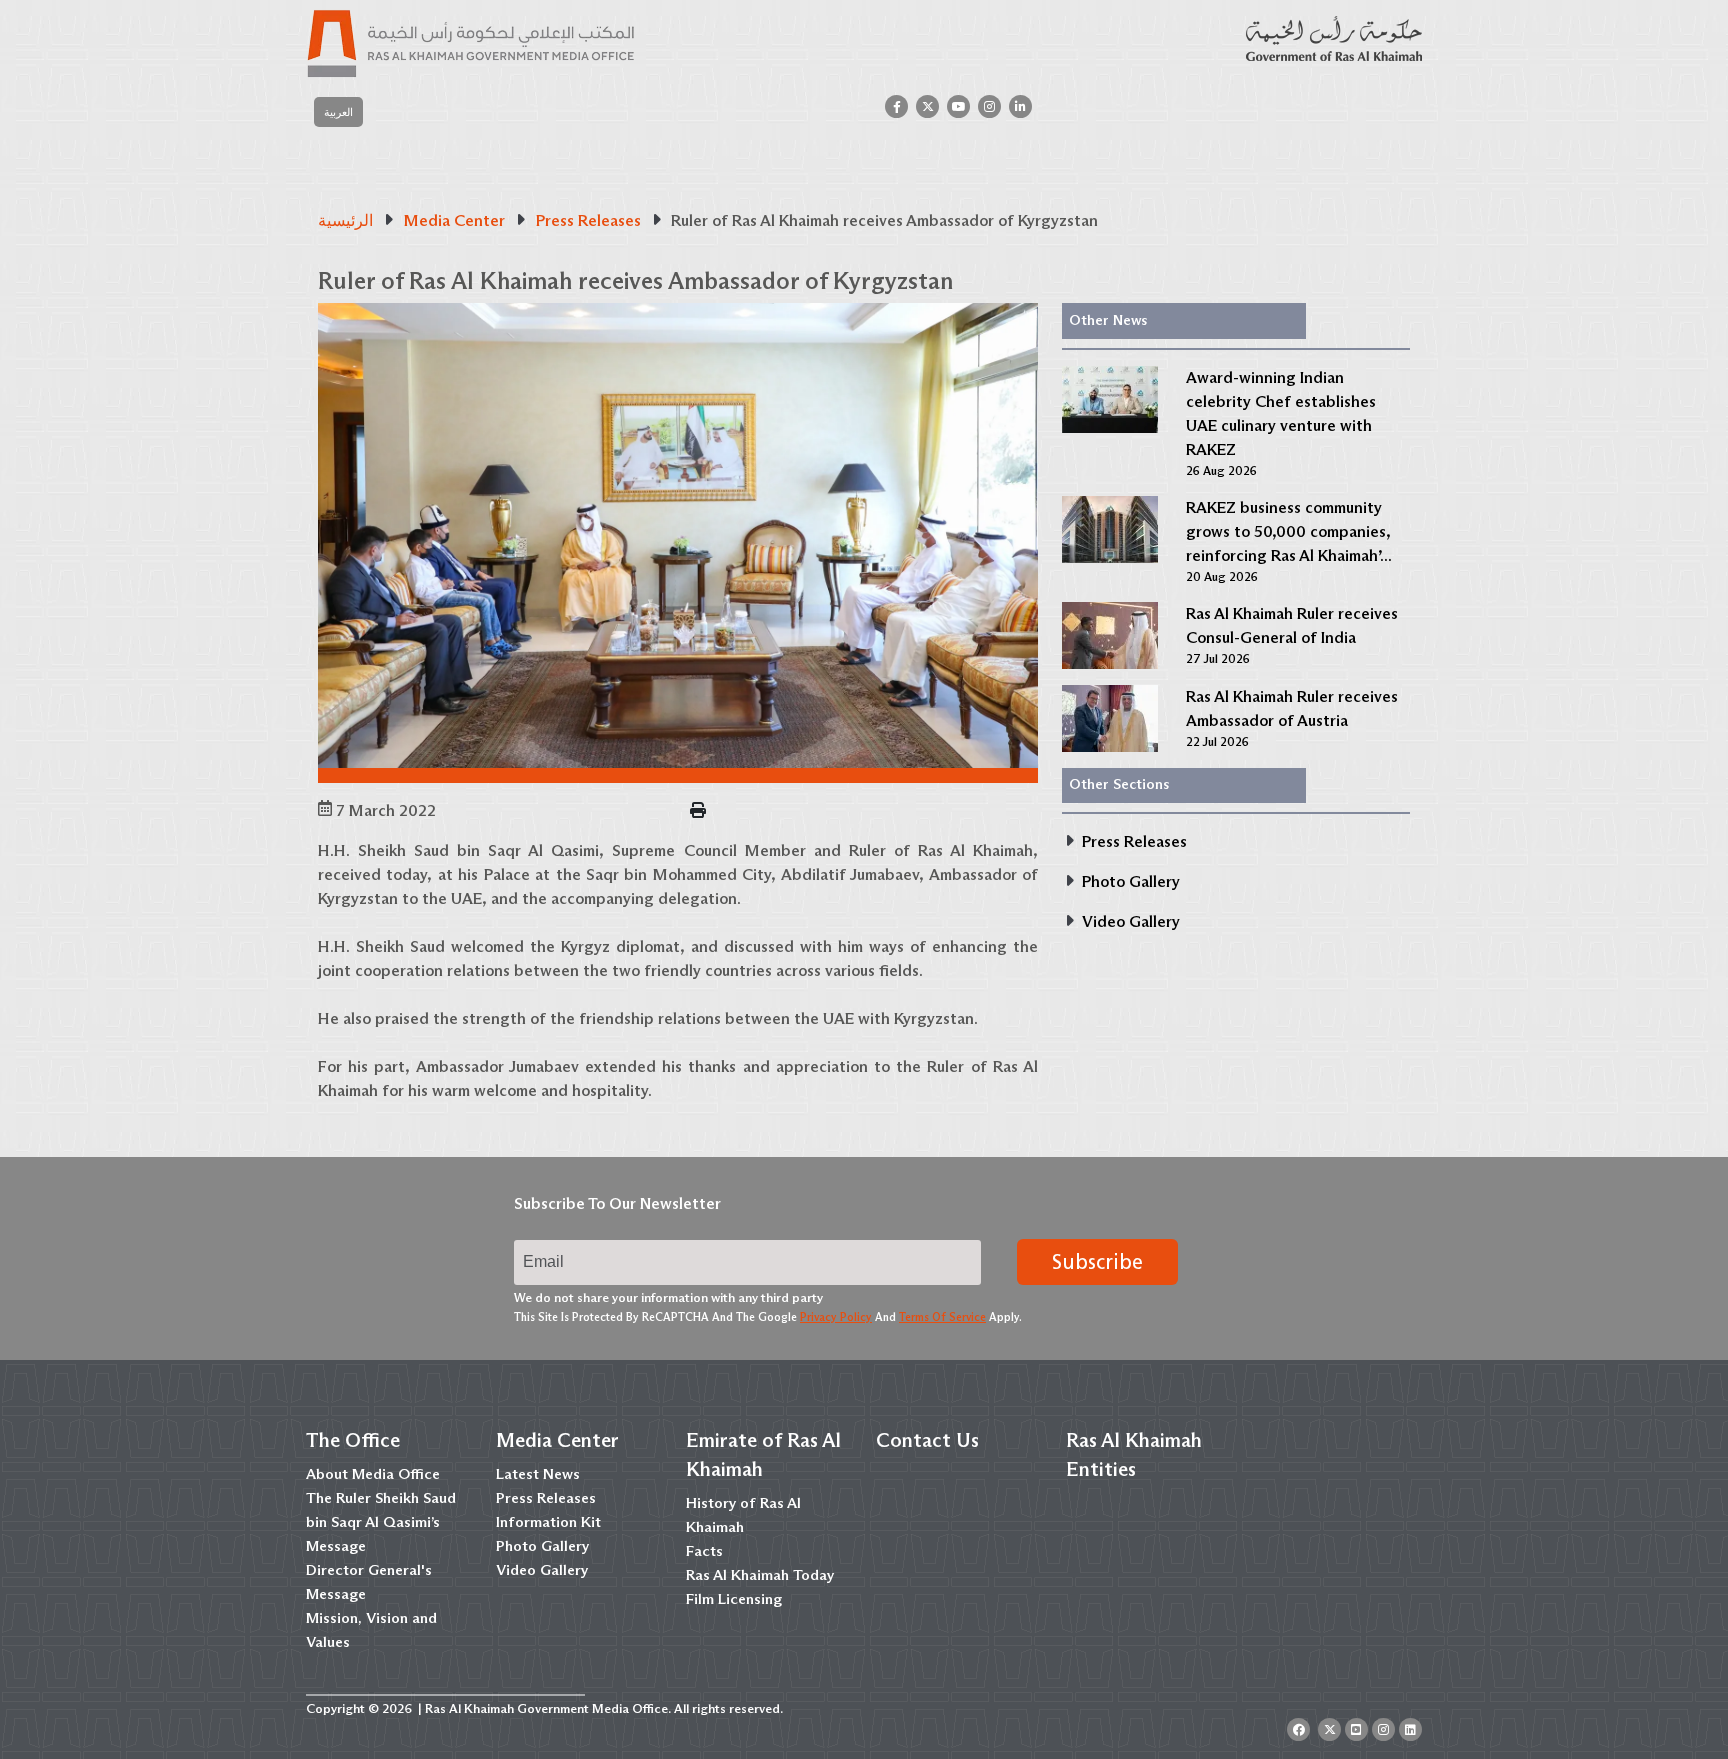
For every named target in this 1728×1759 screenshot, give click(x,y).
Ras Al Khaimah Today (760, 1575)
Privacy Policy (836, 1317)
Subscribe (1097, 1262)
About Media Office (373, 1474)
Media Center (557, 1440)
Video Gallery (542, 1570)
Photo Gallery (542, 1546)
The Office (353, 1440)
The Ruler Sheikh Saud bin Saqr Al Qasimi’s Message (381, 1522)
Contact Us (927, 1440)
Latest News (538, 1474)
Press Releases (546, 1498)
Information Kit (548, 1522)
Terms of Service (942, 1317)
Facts (704, 1551)
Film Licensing (734, 1599)
